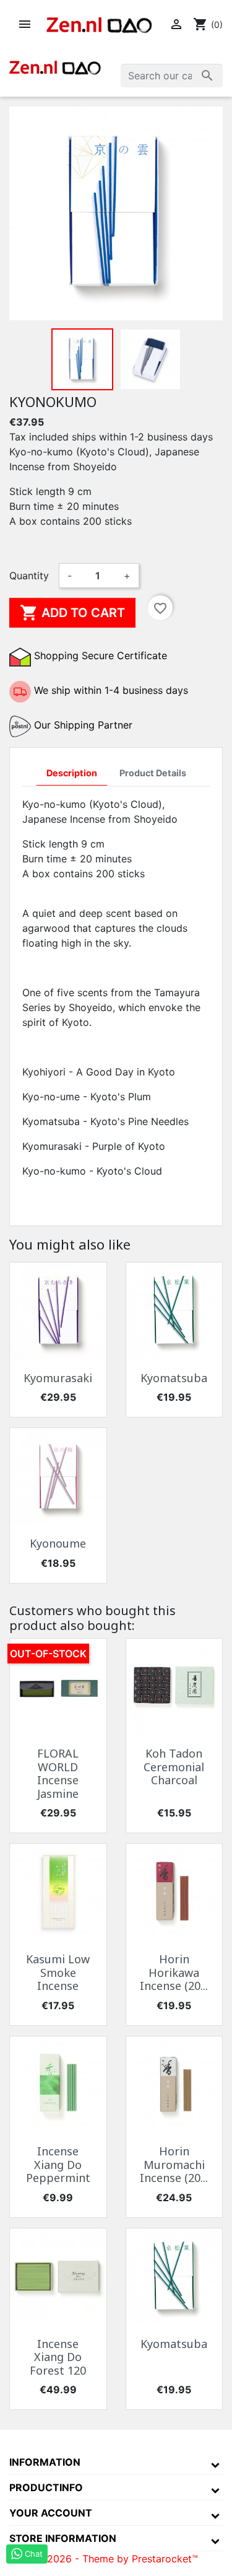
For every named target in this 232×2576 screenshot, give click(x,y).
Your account (51, 2513)
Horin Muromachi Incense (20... (174, 2164)
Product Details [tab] (153, 773)
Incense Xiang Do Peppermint (58, 2164)
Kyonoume (58, 1543)
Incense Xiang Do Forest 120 (58, 2357)
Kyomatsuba (174, 1378)
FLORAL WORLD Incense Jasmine (58, 1773)
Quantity (29, 576)
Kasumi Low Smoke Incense (58, 1972)
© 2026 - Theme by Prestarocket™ (116, 2559)
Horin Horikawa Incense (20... (174, 1972)
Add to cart (72, 613)
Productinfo (46, 2487)
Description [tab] (72, 773)
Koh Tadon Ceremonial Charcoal (174, 1767)
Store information (63, 2538)
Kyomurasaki (58, 1378)
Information (45, 2462)
